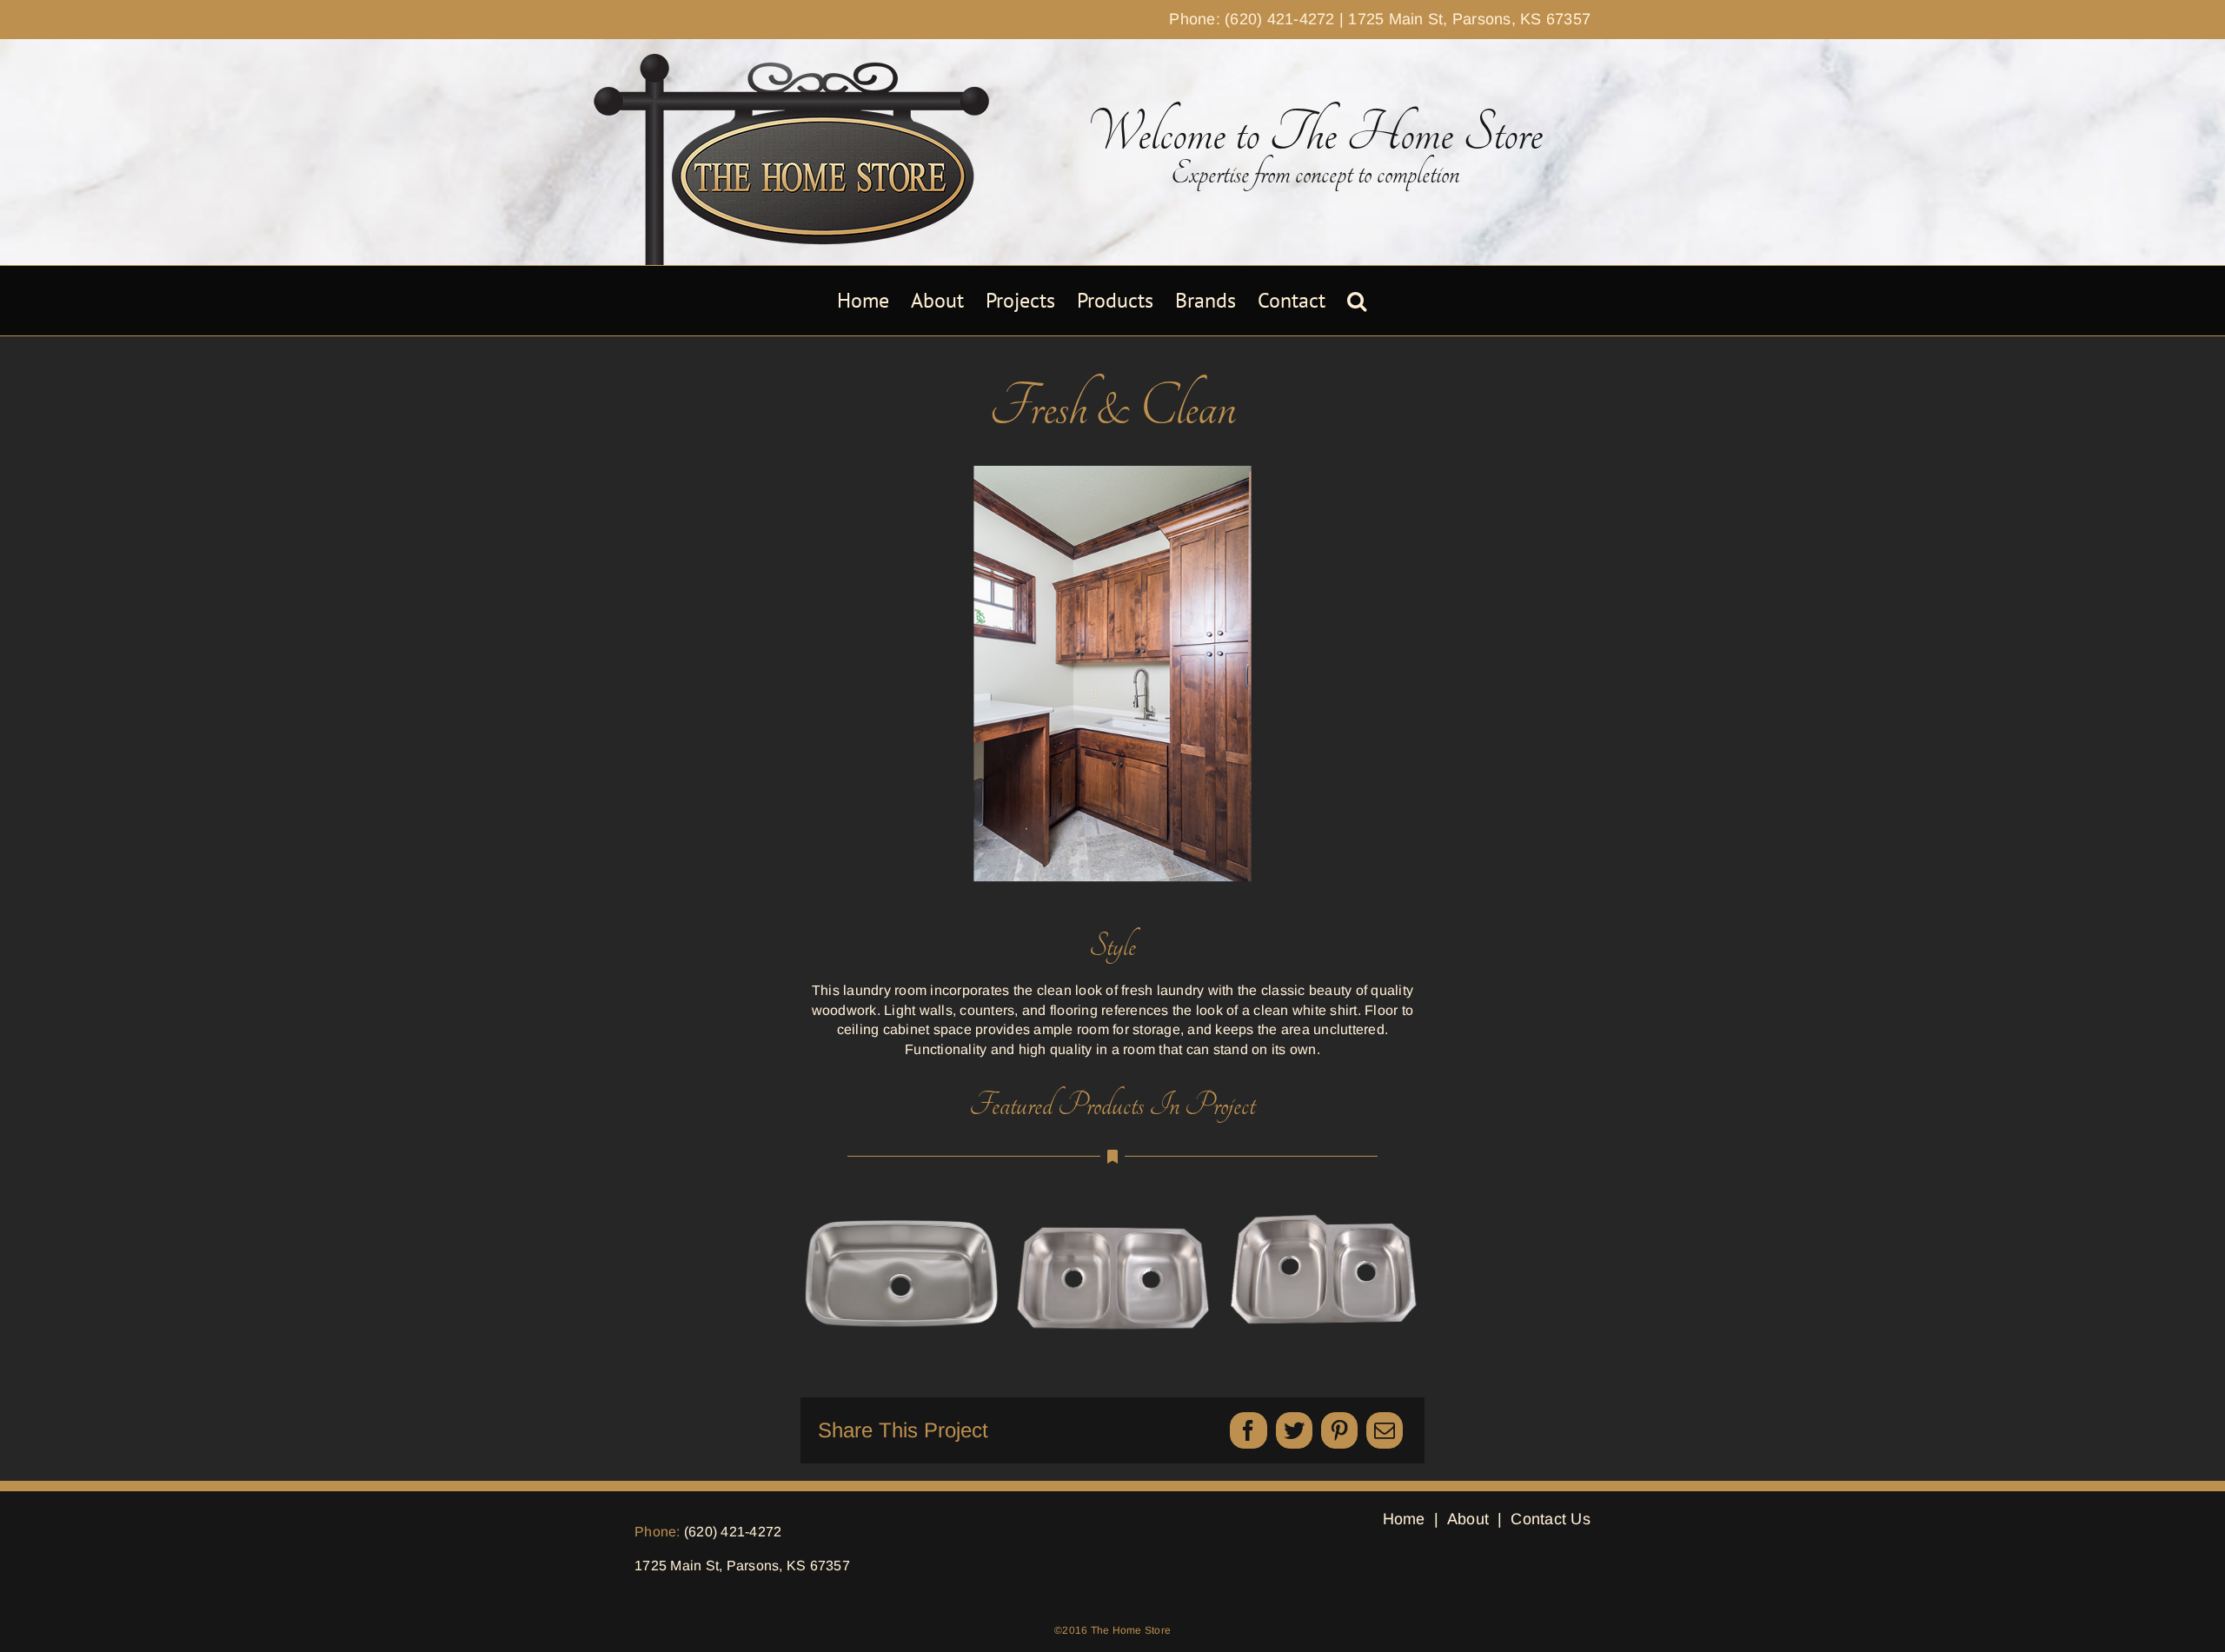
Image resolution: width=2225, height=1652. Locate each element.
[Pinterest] (1339, 1430)
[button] (1357, 301)
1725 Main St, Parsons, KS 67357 (1469, 19)
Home (1404, 1519)
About (1468, 1519)
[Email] (1385, 1430)
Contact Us (1551, 1519)
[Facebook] (1248, 1430)
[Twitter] (1294, 1430)
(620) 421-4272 (733, 1532)
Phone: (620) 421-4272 (1252, 19)
